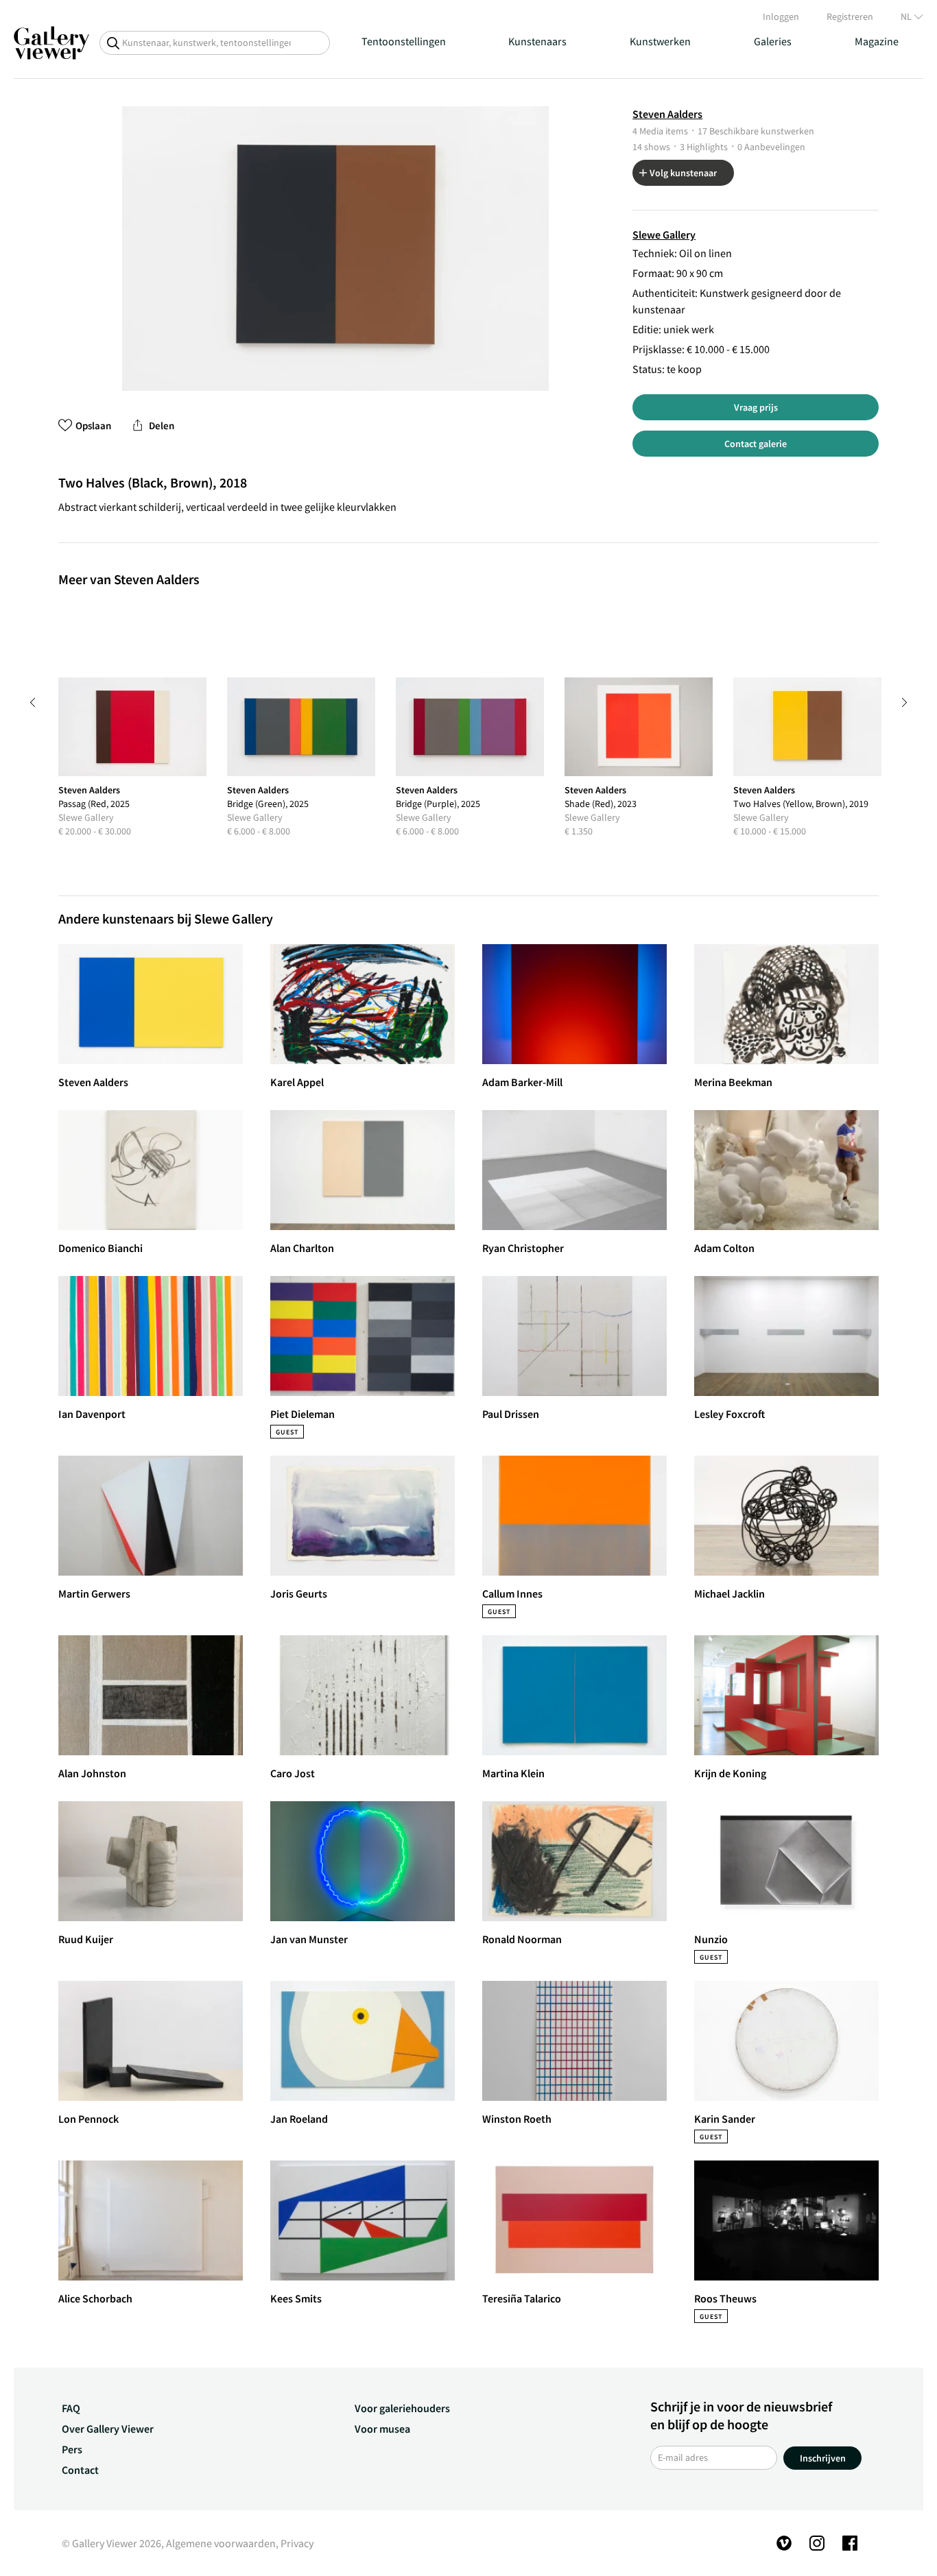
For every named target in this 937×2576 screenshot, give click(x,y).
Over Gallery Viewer (108, 2429)
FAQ (71, 2408)
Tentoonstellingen (404, 41)
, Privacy (295, 2543)
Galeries (773, 41)
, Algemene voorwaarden (218, 2543)
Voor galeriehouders (402, 2408)
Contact (80, 2470)
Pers (72, 2449)
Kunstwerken (660, 41)
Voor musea (382, 2429)
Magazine (877, 41)
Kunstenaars (537, 41)
